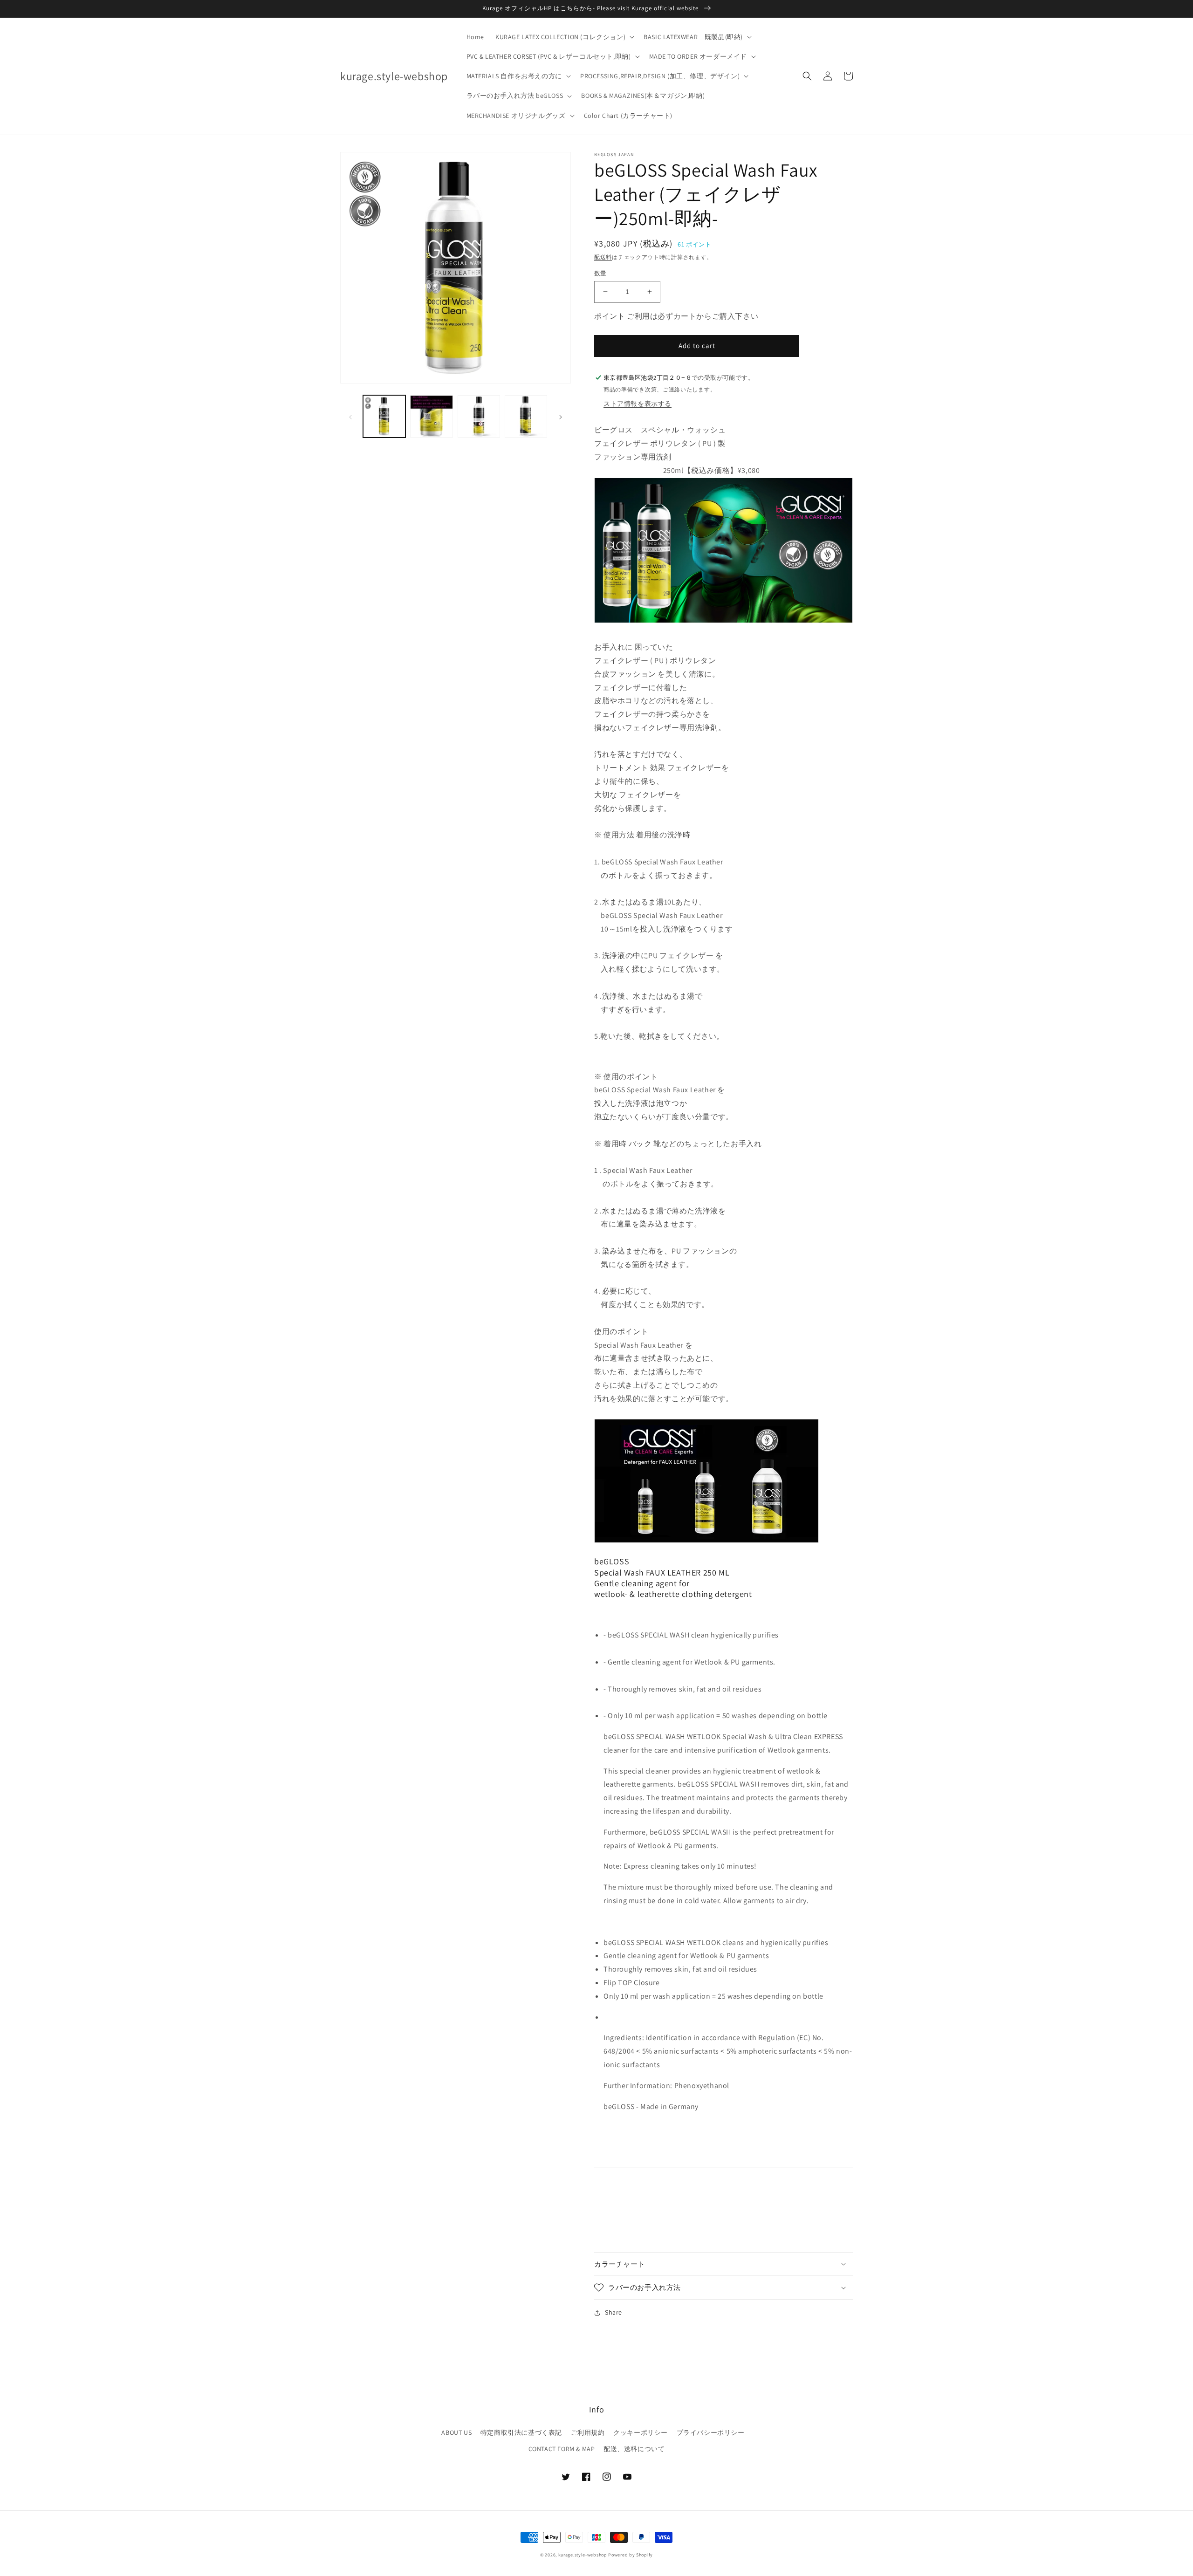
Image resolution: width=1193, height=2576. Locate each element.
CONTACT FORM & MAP (562, 2449)
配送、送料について (634, 2449)
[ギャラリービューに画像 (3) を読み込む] (479, 416)
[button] (564, 37)
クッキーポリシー (641, 2432)
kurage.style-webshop (583, 2555)
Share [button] (614, 2312)
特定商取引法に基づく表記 (521, 2432)
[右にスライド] (561, 416)
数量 (600, 273)
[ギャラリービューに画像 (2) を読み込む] (431, 416)
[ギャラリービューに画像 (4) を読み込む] (526, 416)
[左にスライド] (350, 416)
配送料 (603, 257)
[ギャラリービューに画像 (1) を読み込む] (384, 416)
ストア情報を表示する (638, 404)
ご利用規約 (588, 2432)
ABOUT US (456, 2432)
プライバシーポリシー (711, 2432)
